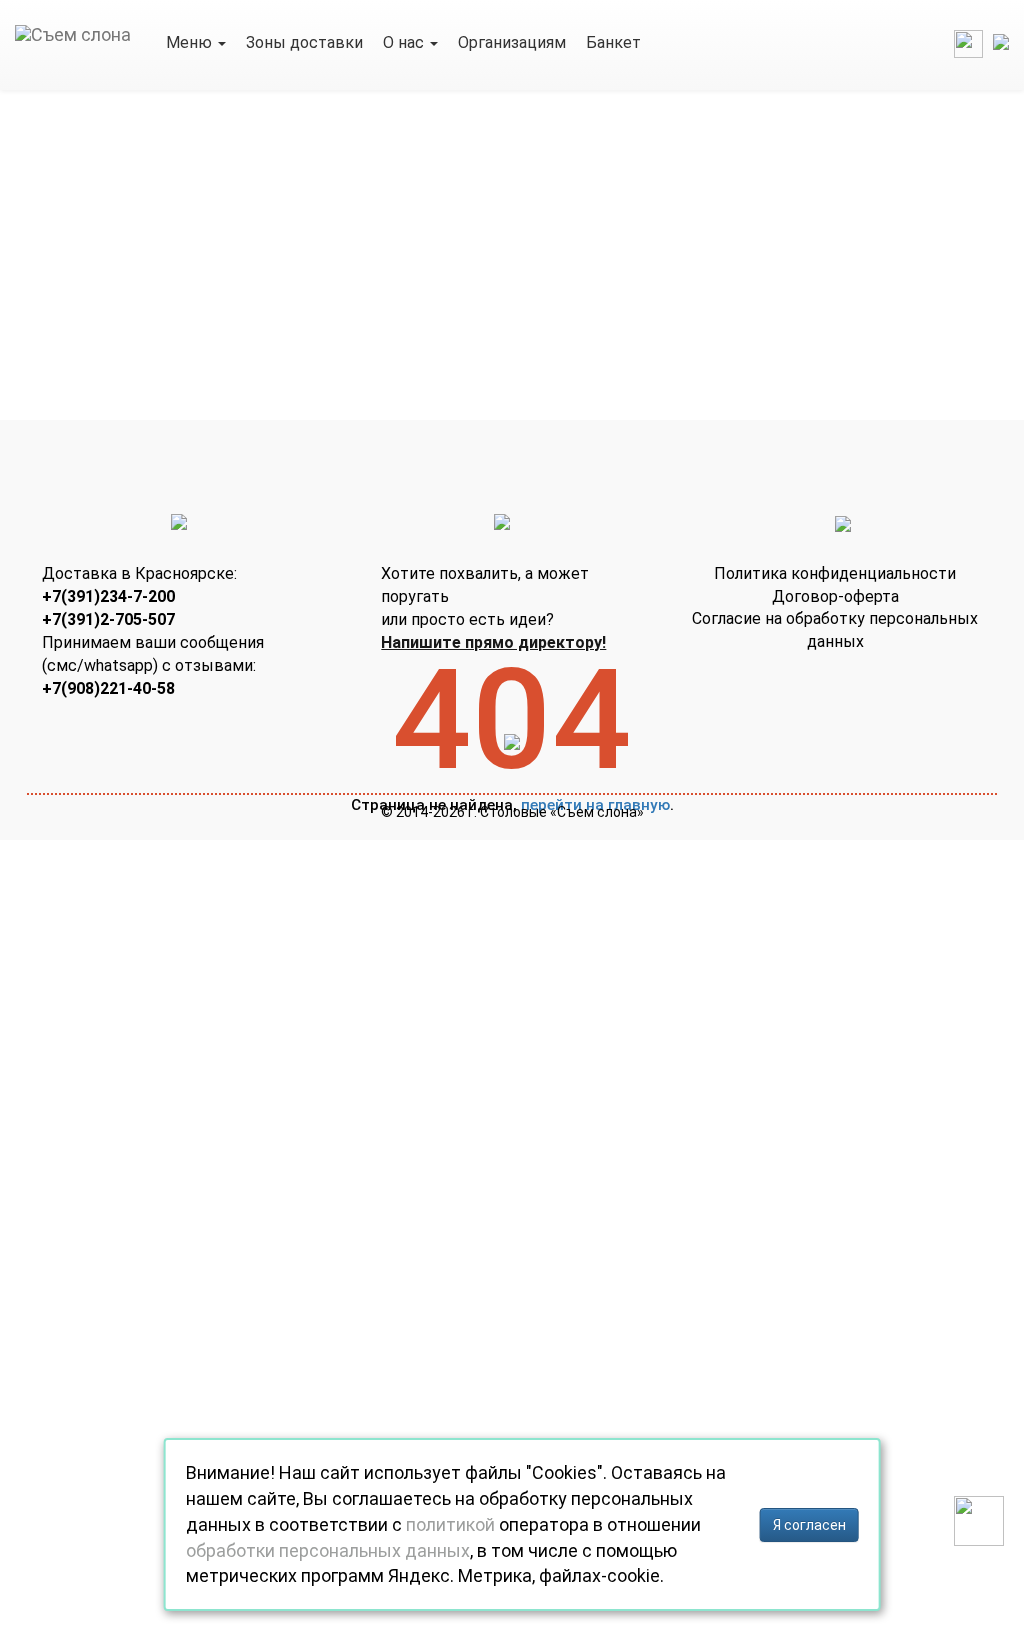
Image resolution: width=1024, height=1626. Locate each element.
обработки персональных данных (328, 1550)
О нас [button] (405, 42)
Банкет (613, 42)
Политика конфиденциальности (835, 573)
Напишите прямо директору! (493, 642)
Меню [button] (191, 42)
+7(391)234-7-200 (108, 596)
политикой (450, 1524)
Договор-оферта (835, 596)
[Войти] (968, 42)
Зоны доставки (304, 42)
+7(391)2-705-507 (108, 619)
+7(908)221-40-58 (108, 688)
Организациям (512, 42)
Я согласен (809, 1525)
